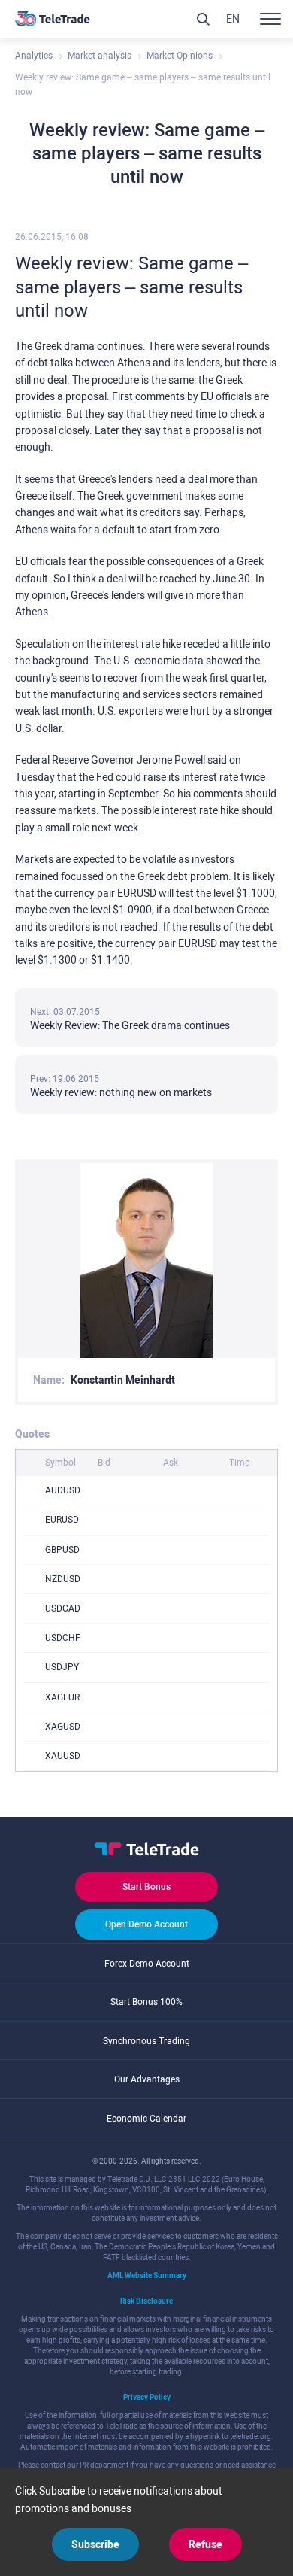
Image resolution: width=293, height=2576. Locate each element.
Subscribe (95, 2544)
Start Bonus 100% (146, 2002)
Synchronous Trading (146, 2041)
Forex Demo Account (147, 1964)
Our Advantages (147, 2079)
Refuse (205, 2544)
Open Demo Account (146, 1924)
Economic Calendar (146, 2119)
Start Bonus (146, 1887)
